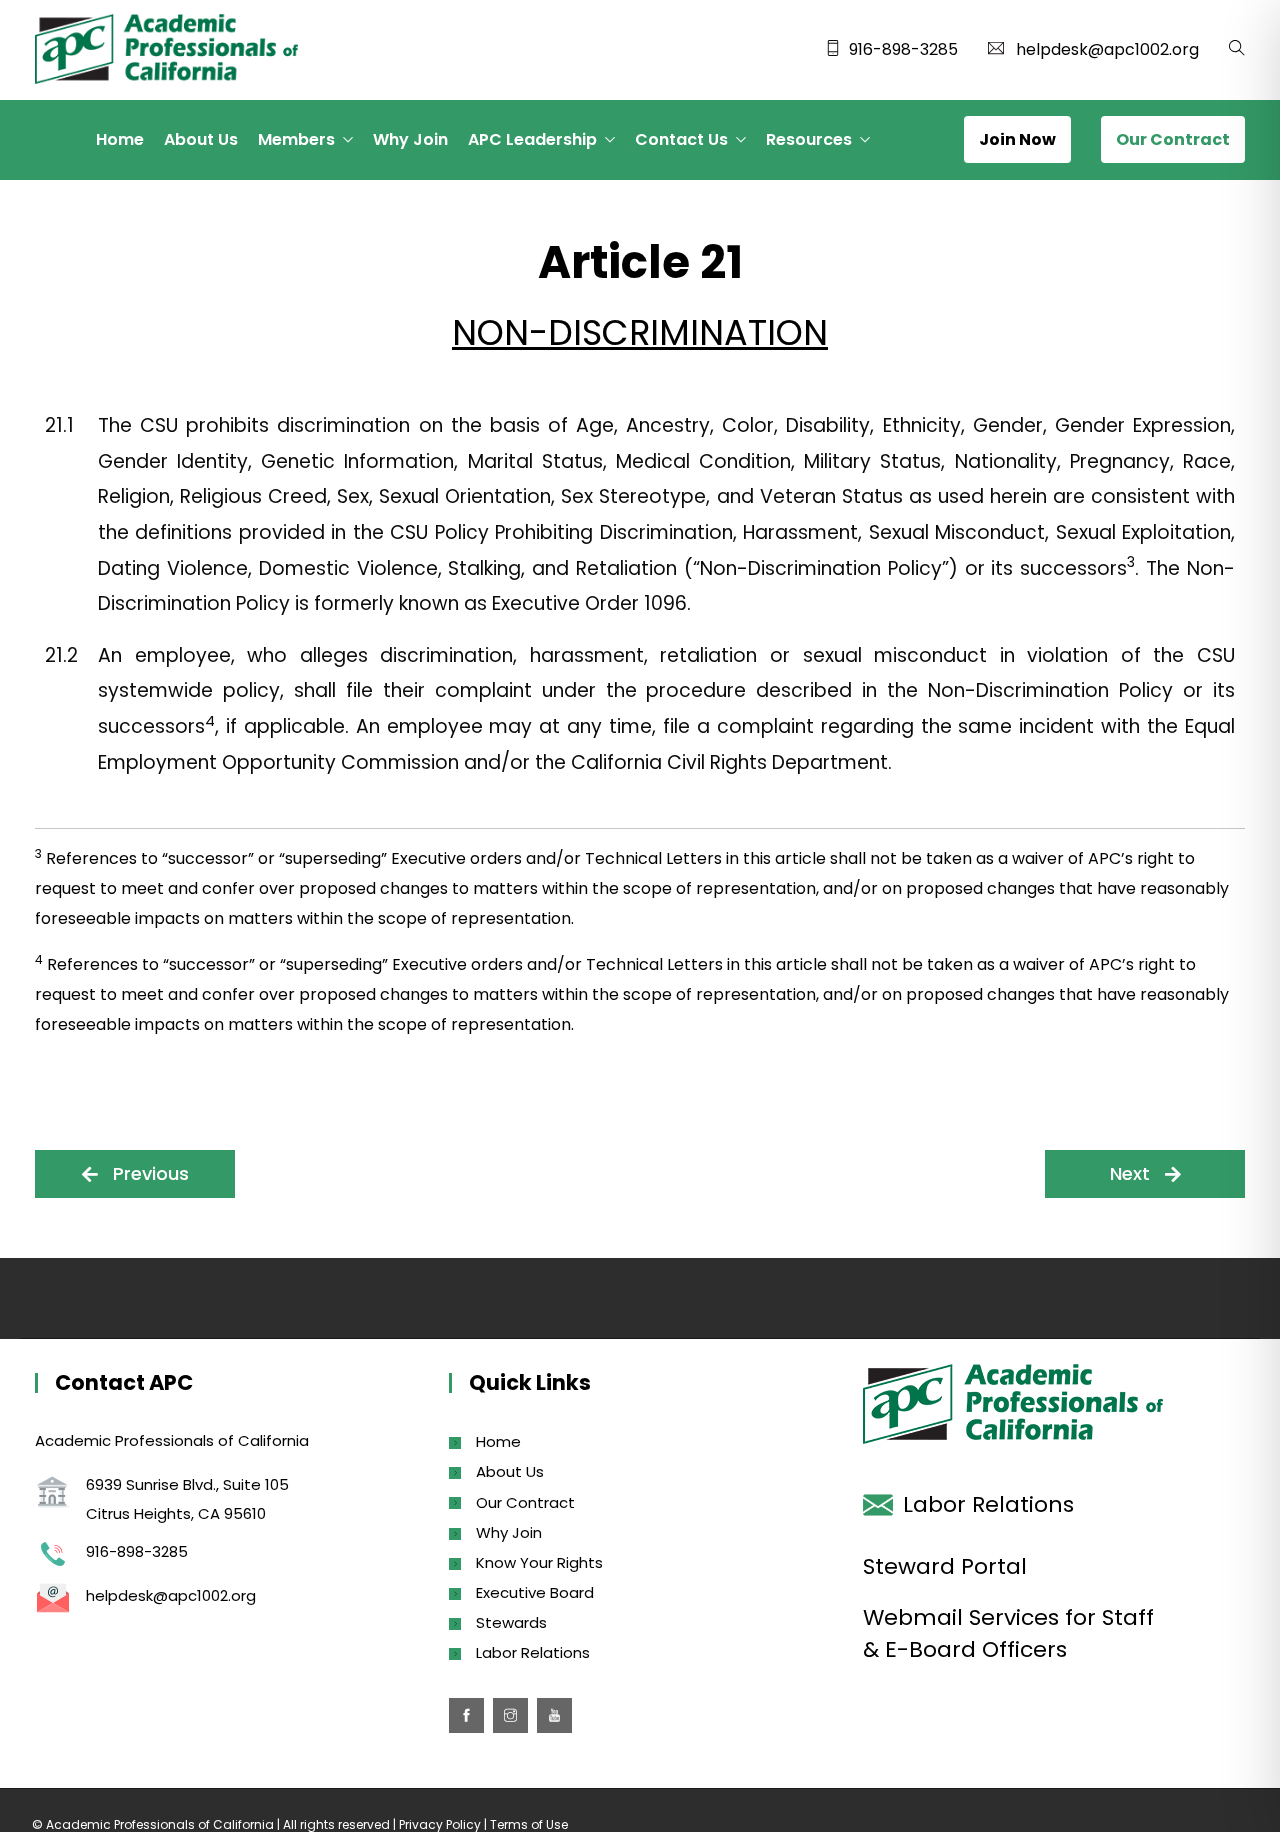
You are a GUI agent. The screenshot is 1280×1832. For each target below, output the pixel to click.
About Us (201, 139)
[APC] (166, 51)
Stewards (511, 1622)
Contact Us (681, 139)
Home (120, 139)
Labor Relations (533, 1652)
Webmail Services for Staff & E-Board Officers (1008, 1633)
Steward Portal (945, 1566)
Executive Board (535, 1592)
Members (296, 139)
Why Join (410, 139)
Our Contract (525, 1502)
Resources (809, 139)
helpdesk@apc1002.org (1107, 49)
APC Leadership (532, 139)
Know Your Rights (539, 1562)
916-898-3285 (903, 49)
